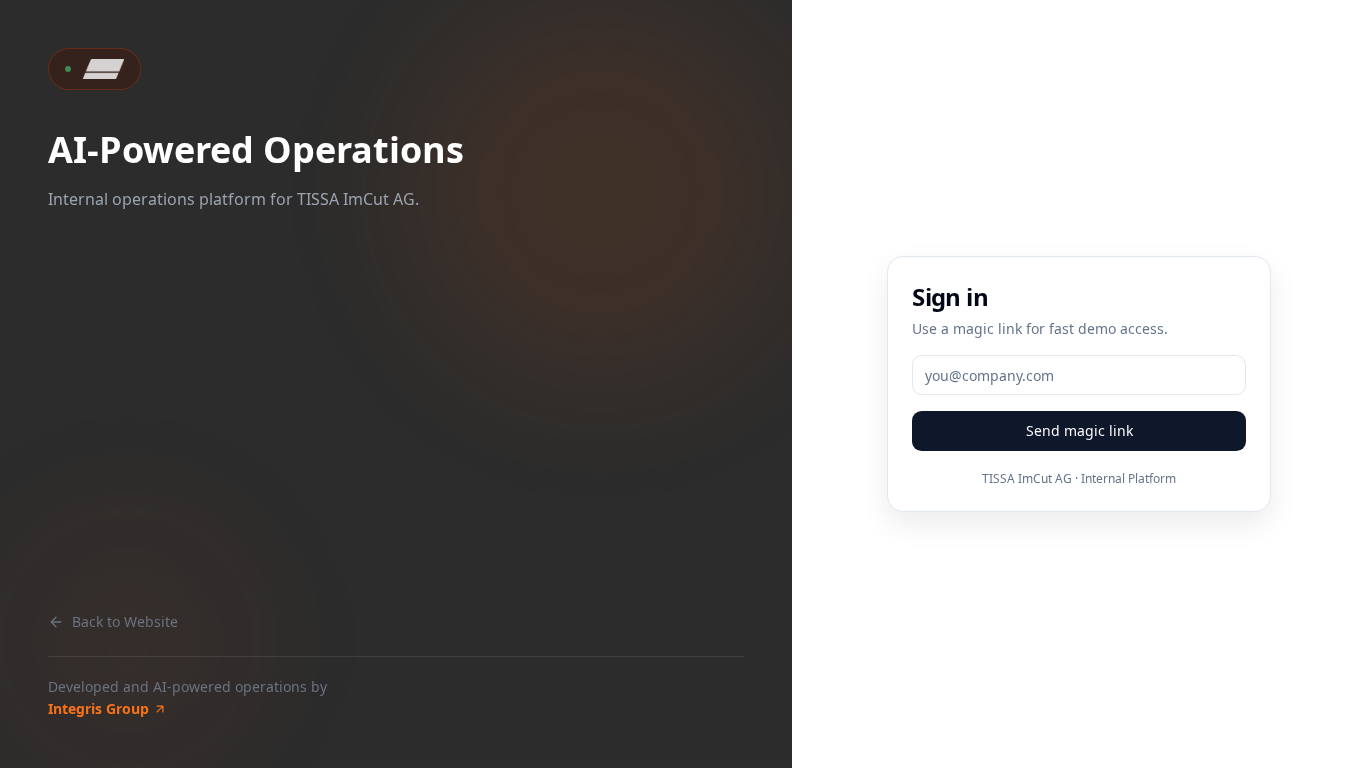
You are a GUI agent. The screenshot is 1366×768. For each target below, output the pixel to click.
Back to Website (125, 621)
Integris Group (98, 708)
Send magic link (1079, 430)
